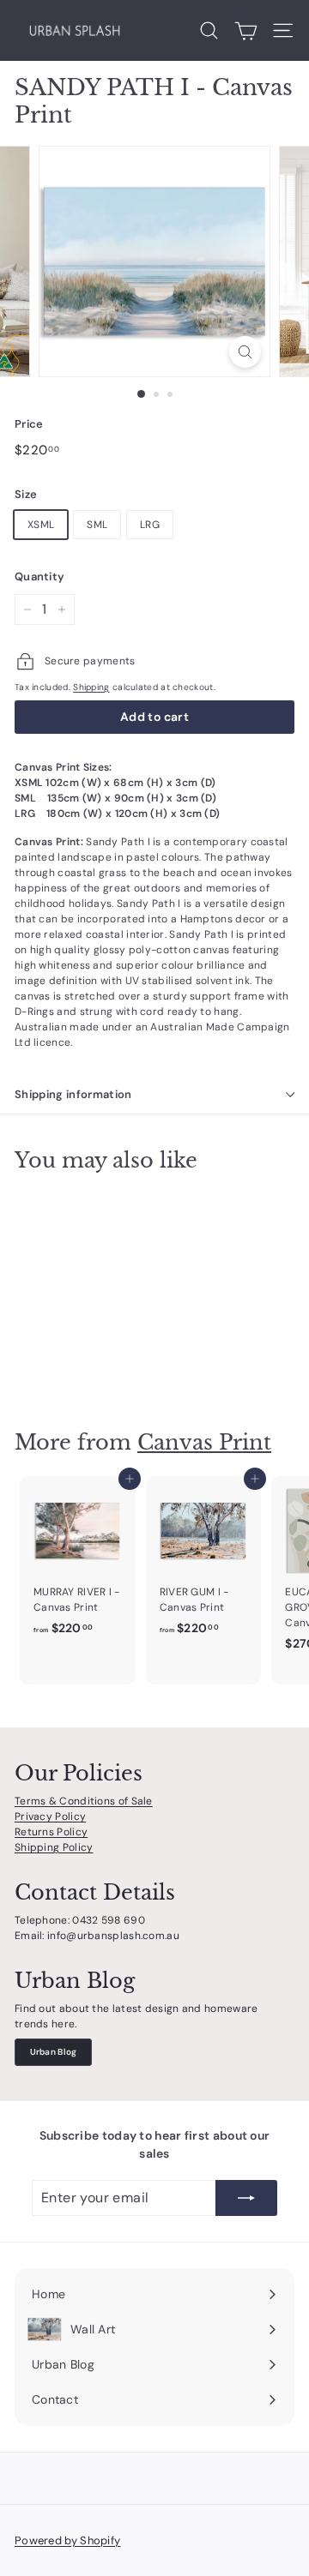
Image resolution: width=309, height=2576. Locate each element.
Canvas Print (204, 1442)
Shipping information (73, 1094)
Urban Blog (54, 2052)
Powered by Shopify (67, 2540)
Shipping (91, 687)
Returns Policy (51, 1832)
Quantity (39, 576)
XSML (41, 525)
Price (29, 424)
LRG (150, 525)
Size (26, 494)
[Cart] (246, 31)
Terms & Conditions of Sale (84, 1801)
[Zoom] (245, 352)
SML (97, 525)
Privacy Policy (50, 1816)
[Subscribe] (246, 2198)
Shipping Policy (54, 1847)
